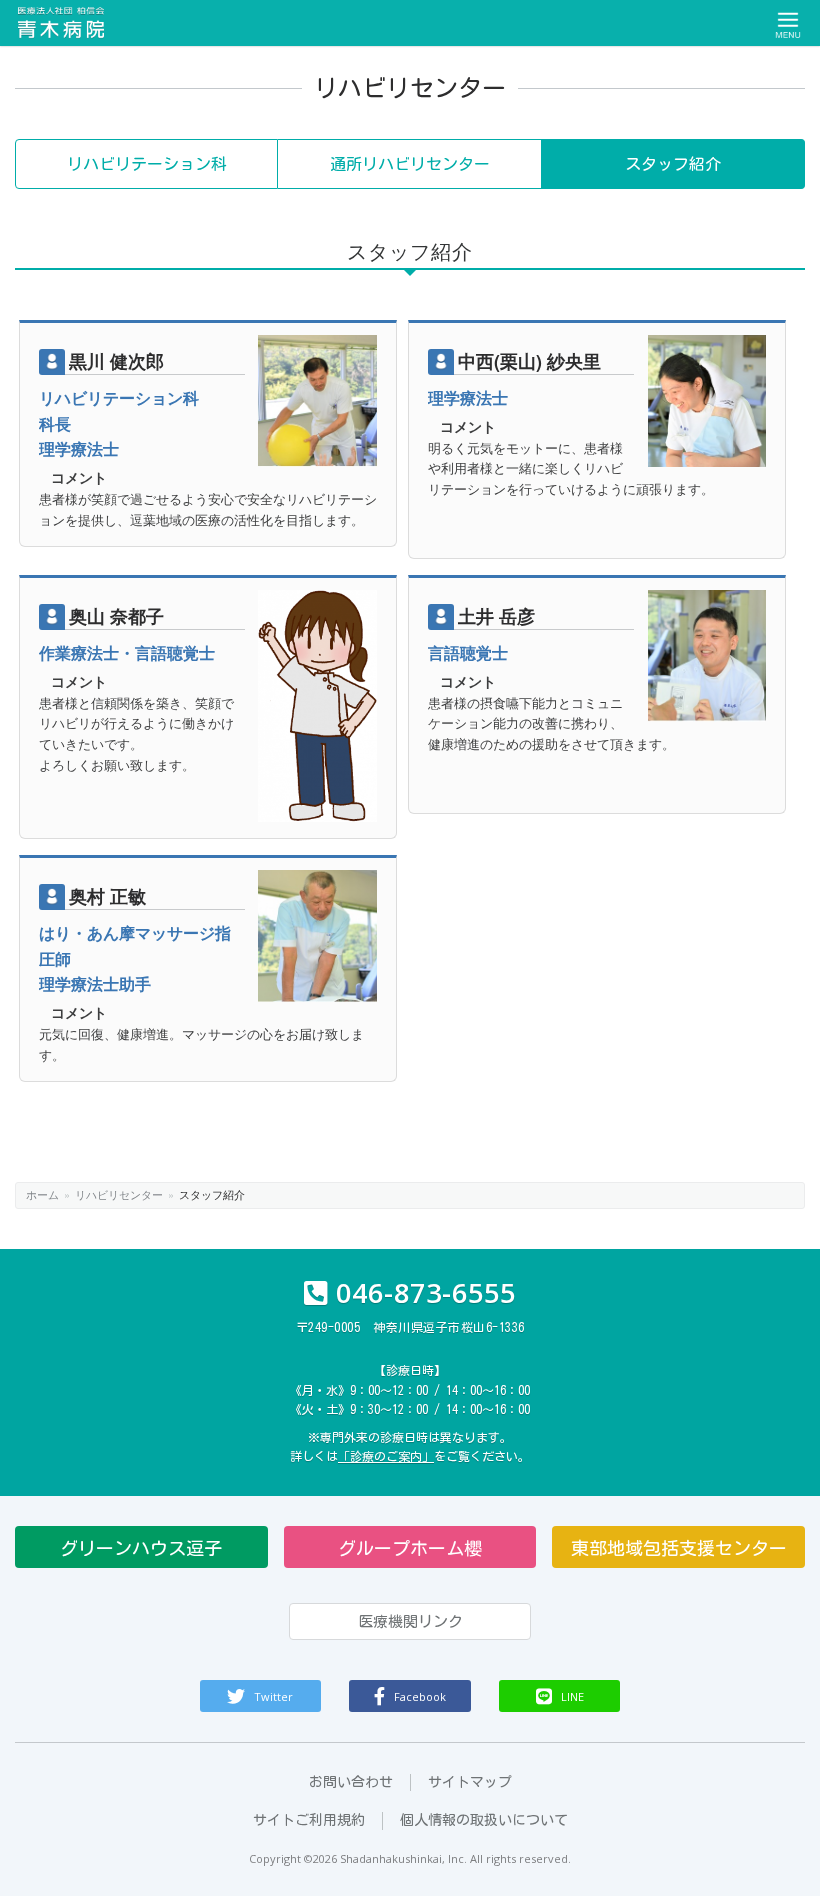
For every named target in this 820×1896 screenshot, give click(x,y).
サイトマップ (470, 1782)
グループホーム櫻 (410, 1548)
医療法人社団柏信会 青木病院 (62, 23)
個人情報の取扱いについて (484, 1820)
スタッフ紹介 (673, 164)
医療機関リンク (410, 1621)
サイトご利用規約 (309, 1820)
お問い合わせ (351, 1782)
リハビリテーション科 (147, 164)
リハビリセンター (119, 1194)
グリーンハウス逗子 (141, 1548)
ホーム (42, 1194)
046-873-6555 (426, 1292)
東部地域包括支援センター (679, 1548)
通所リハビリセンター (410, 164)
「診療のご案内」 (386, 1456)
